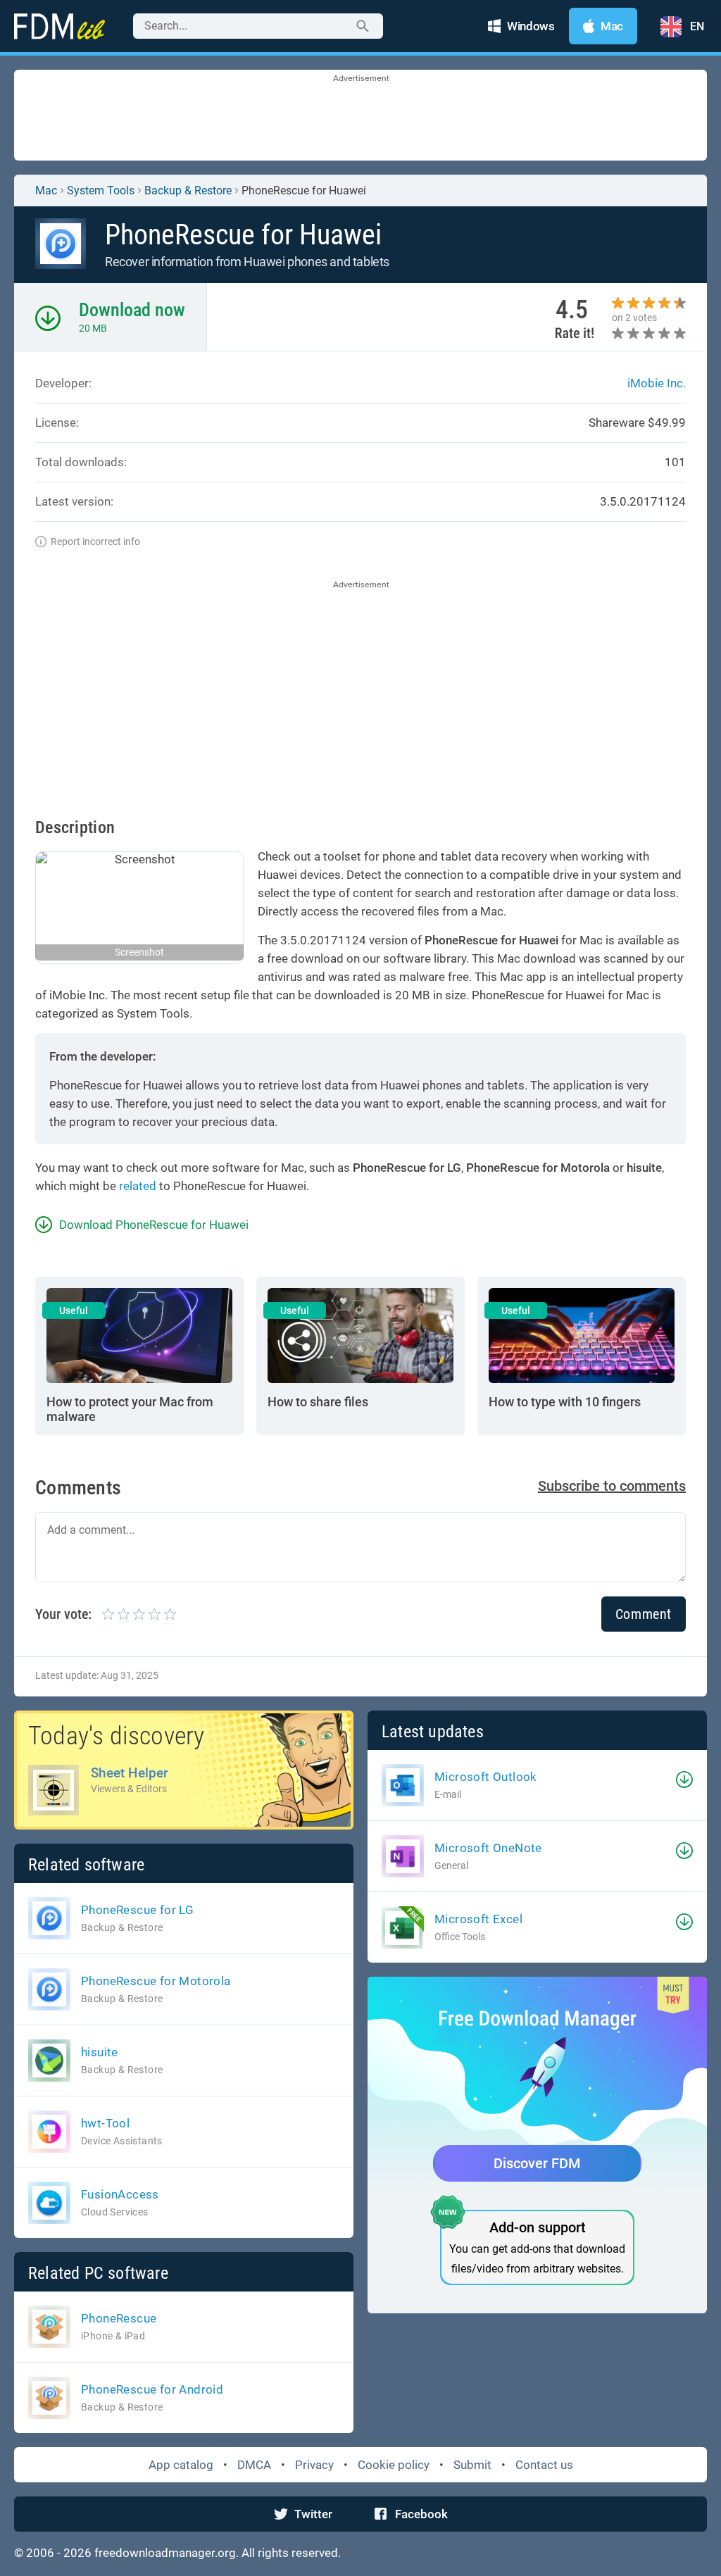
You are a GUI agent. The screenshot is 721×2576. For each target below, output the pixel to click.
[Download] (684, 1780)
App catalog (181, 2465)
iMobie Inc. (657, 383)
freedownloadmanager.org (165, 2553)
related (138, 1186)
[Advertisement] (360, 116)
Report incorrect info (95, 542)
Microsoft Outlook (486, 1777)
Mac (46, 190)
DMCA (254, 2465)
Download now (132, 310)
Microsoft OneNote (488, 1848)
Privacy (314, 2465)
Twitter (313, 2514)
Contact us (544, 2465)
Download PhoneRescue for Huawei (154, 1225)
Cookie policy (394, 2465)
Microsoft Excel (478, 1919)
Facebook (421, 2514)
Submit (472, 2465)
